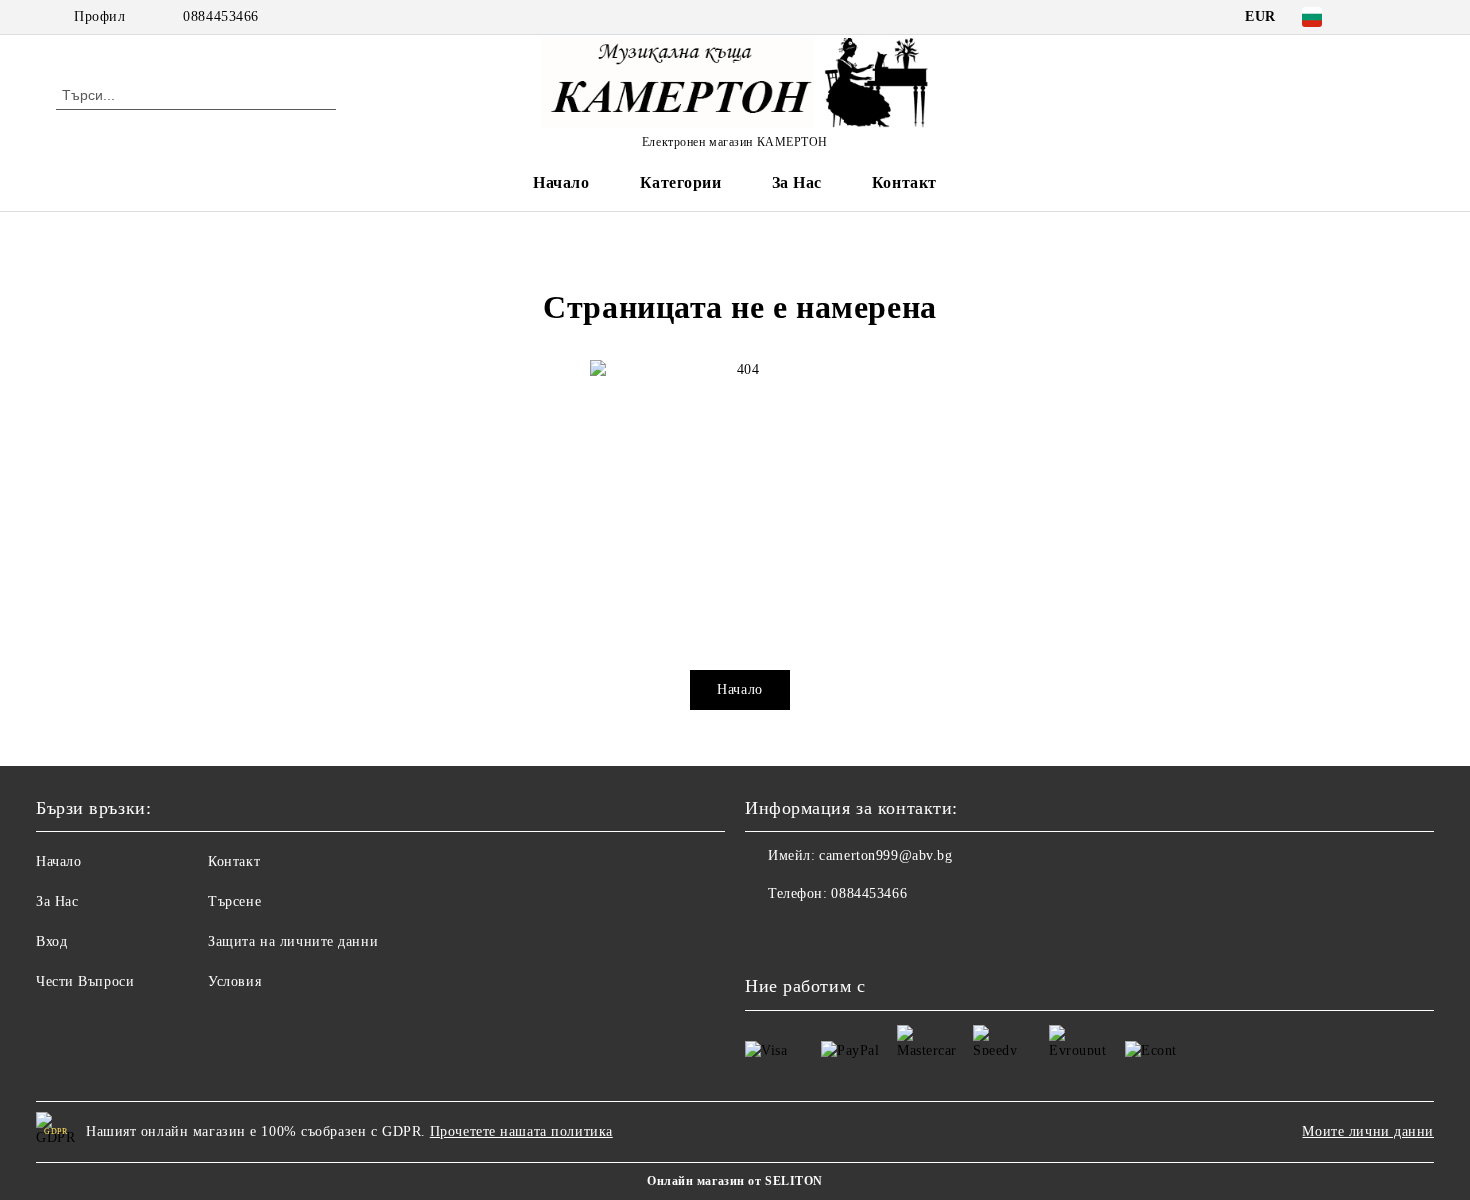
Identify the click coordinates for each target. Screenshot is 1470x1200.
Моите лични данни (1368, 1131)
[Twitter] (1403, 17)
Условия (234, 981)
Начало (561, 182)
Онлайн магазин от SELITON (735, 1181)
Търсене (234, 901)
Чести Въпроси (85, 981)
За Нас (797, 182)
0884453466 (221, 16)
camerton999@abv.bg (885, 855)
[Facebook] (1373, 17)
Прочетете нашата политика (521, 1131)
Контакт (904, 182)
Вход (51, 941)
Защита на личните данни (293, 941)
